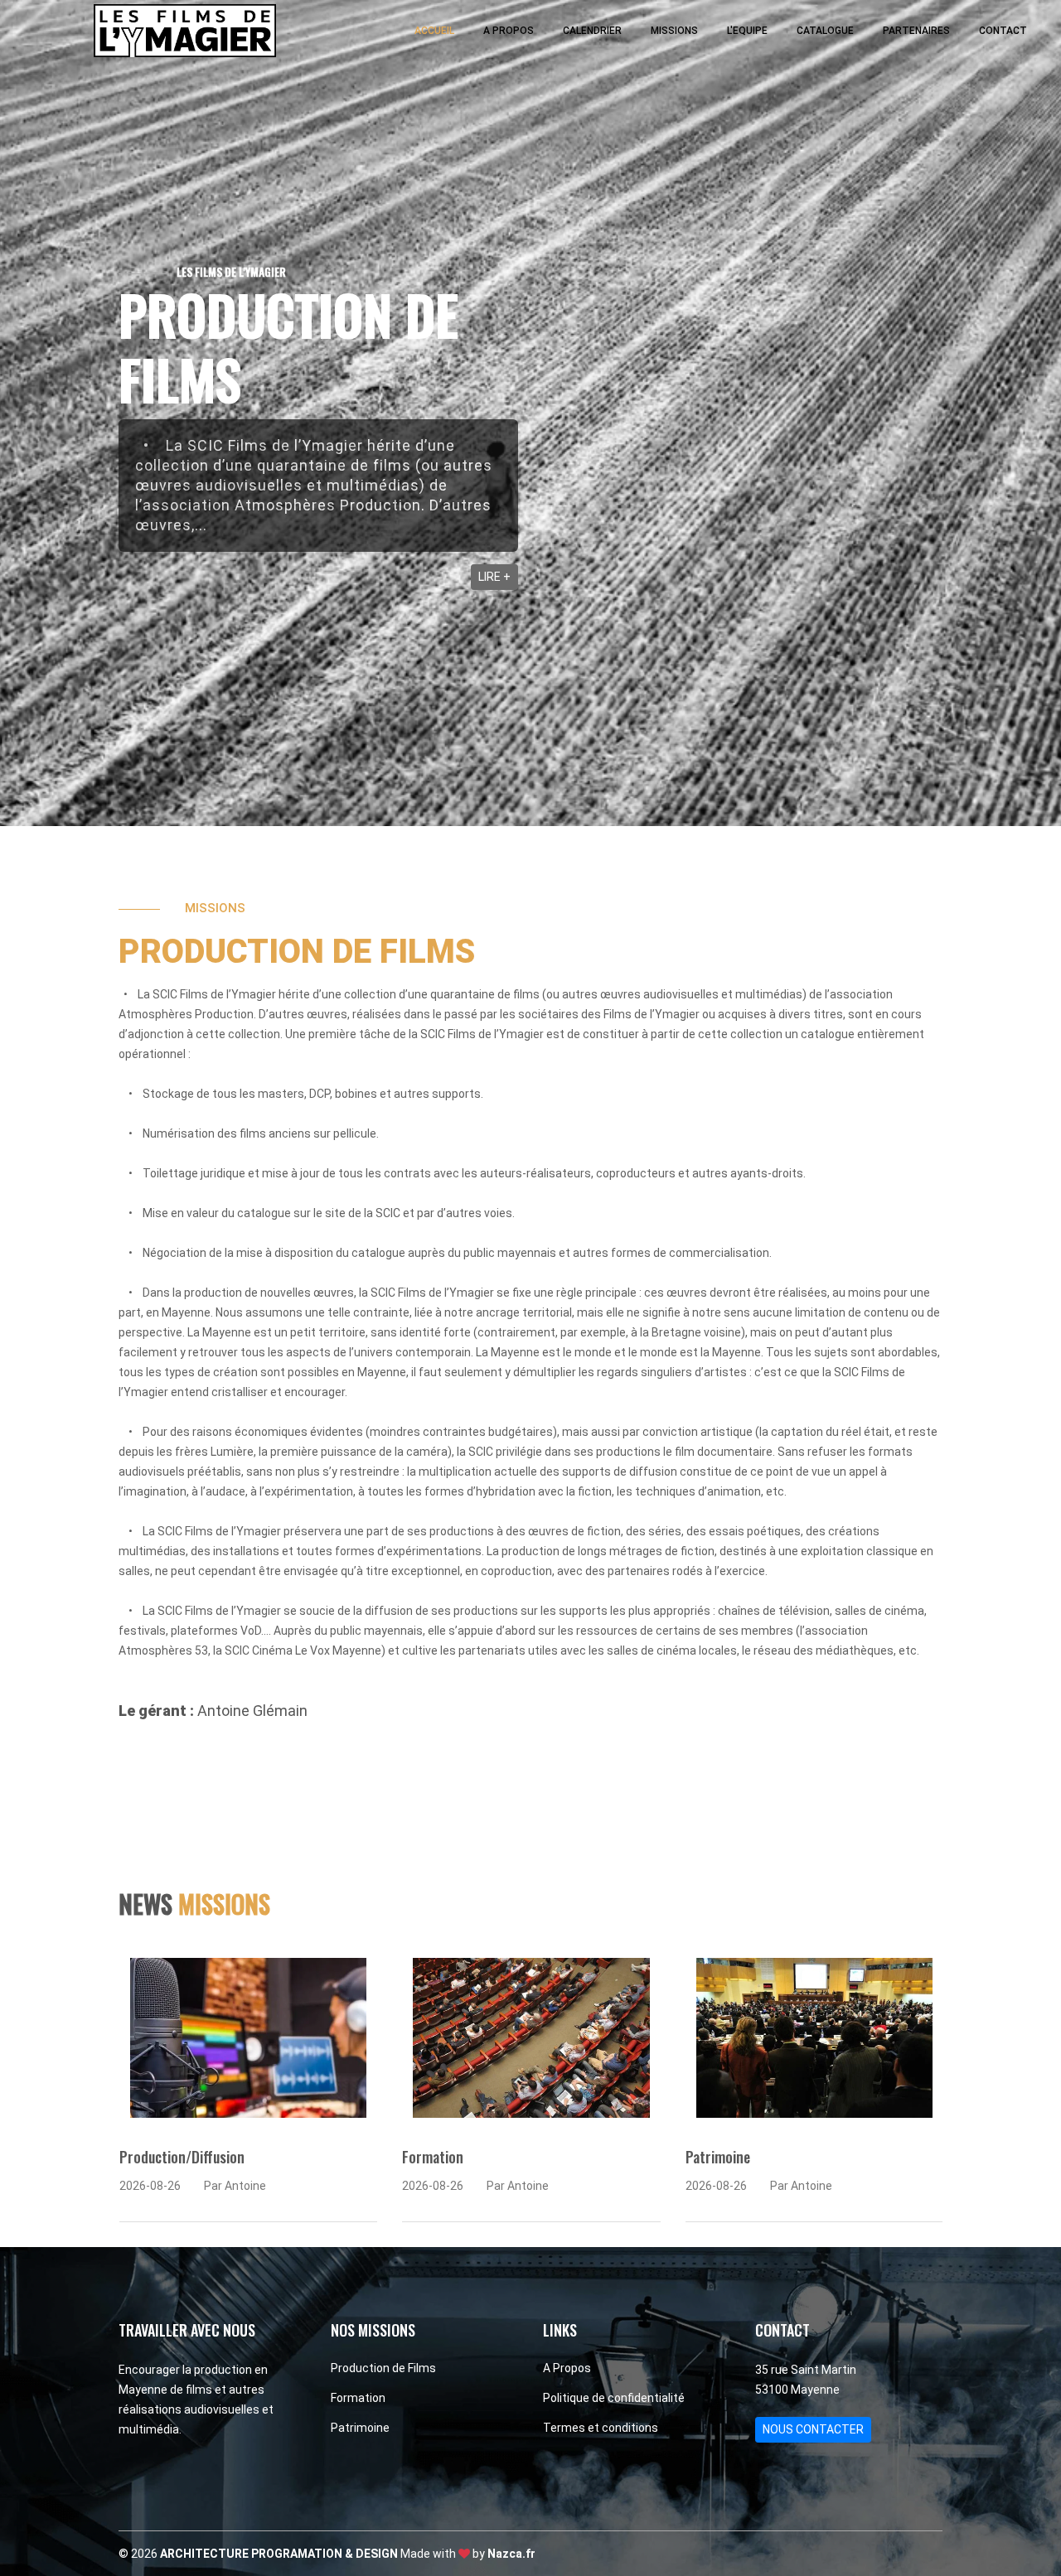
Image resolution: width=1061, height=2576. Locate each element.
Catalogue (825, 31)
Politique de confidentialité (614, 2398)
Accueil (434, 31)
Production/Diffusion (182, 2157)
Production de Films (383, 2368)
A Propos (509, 31)
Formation (433, 2157)
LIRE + (494, 577)
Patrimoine (718, 2157)
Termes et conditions (601, 2428)
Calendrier (592, 31)
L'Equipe (747, 31)
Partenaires (916, 31)
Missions (674, 31)
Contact (1003, 31)
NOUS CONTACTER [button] (813, 2429)
